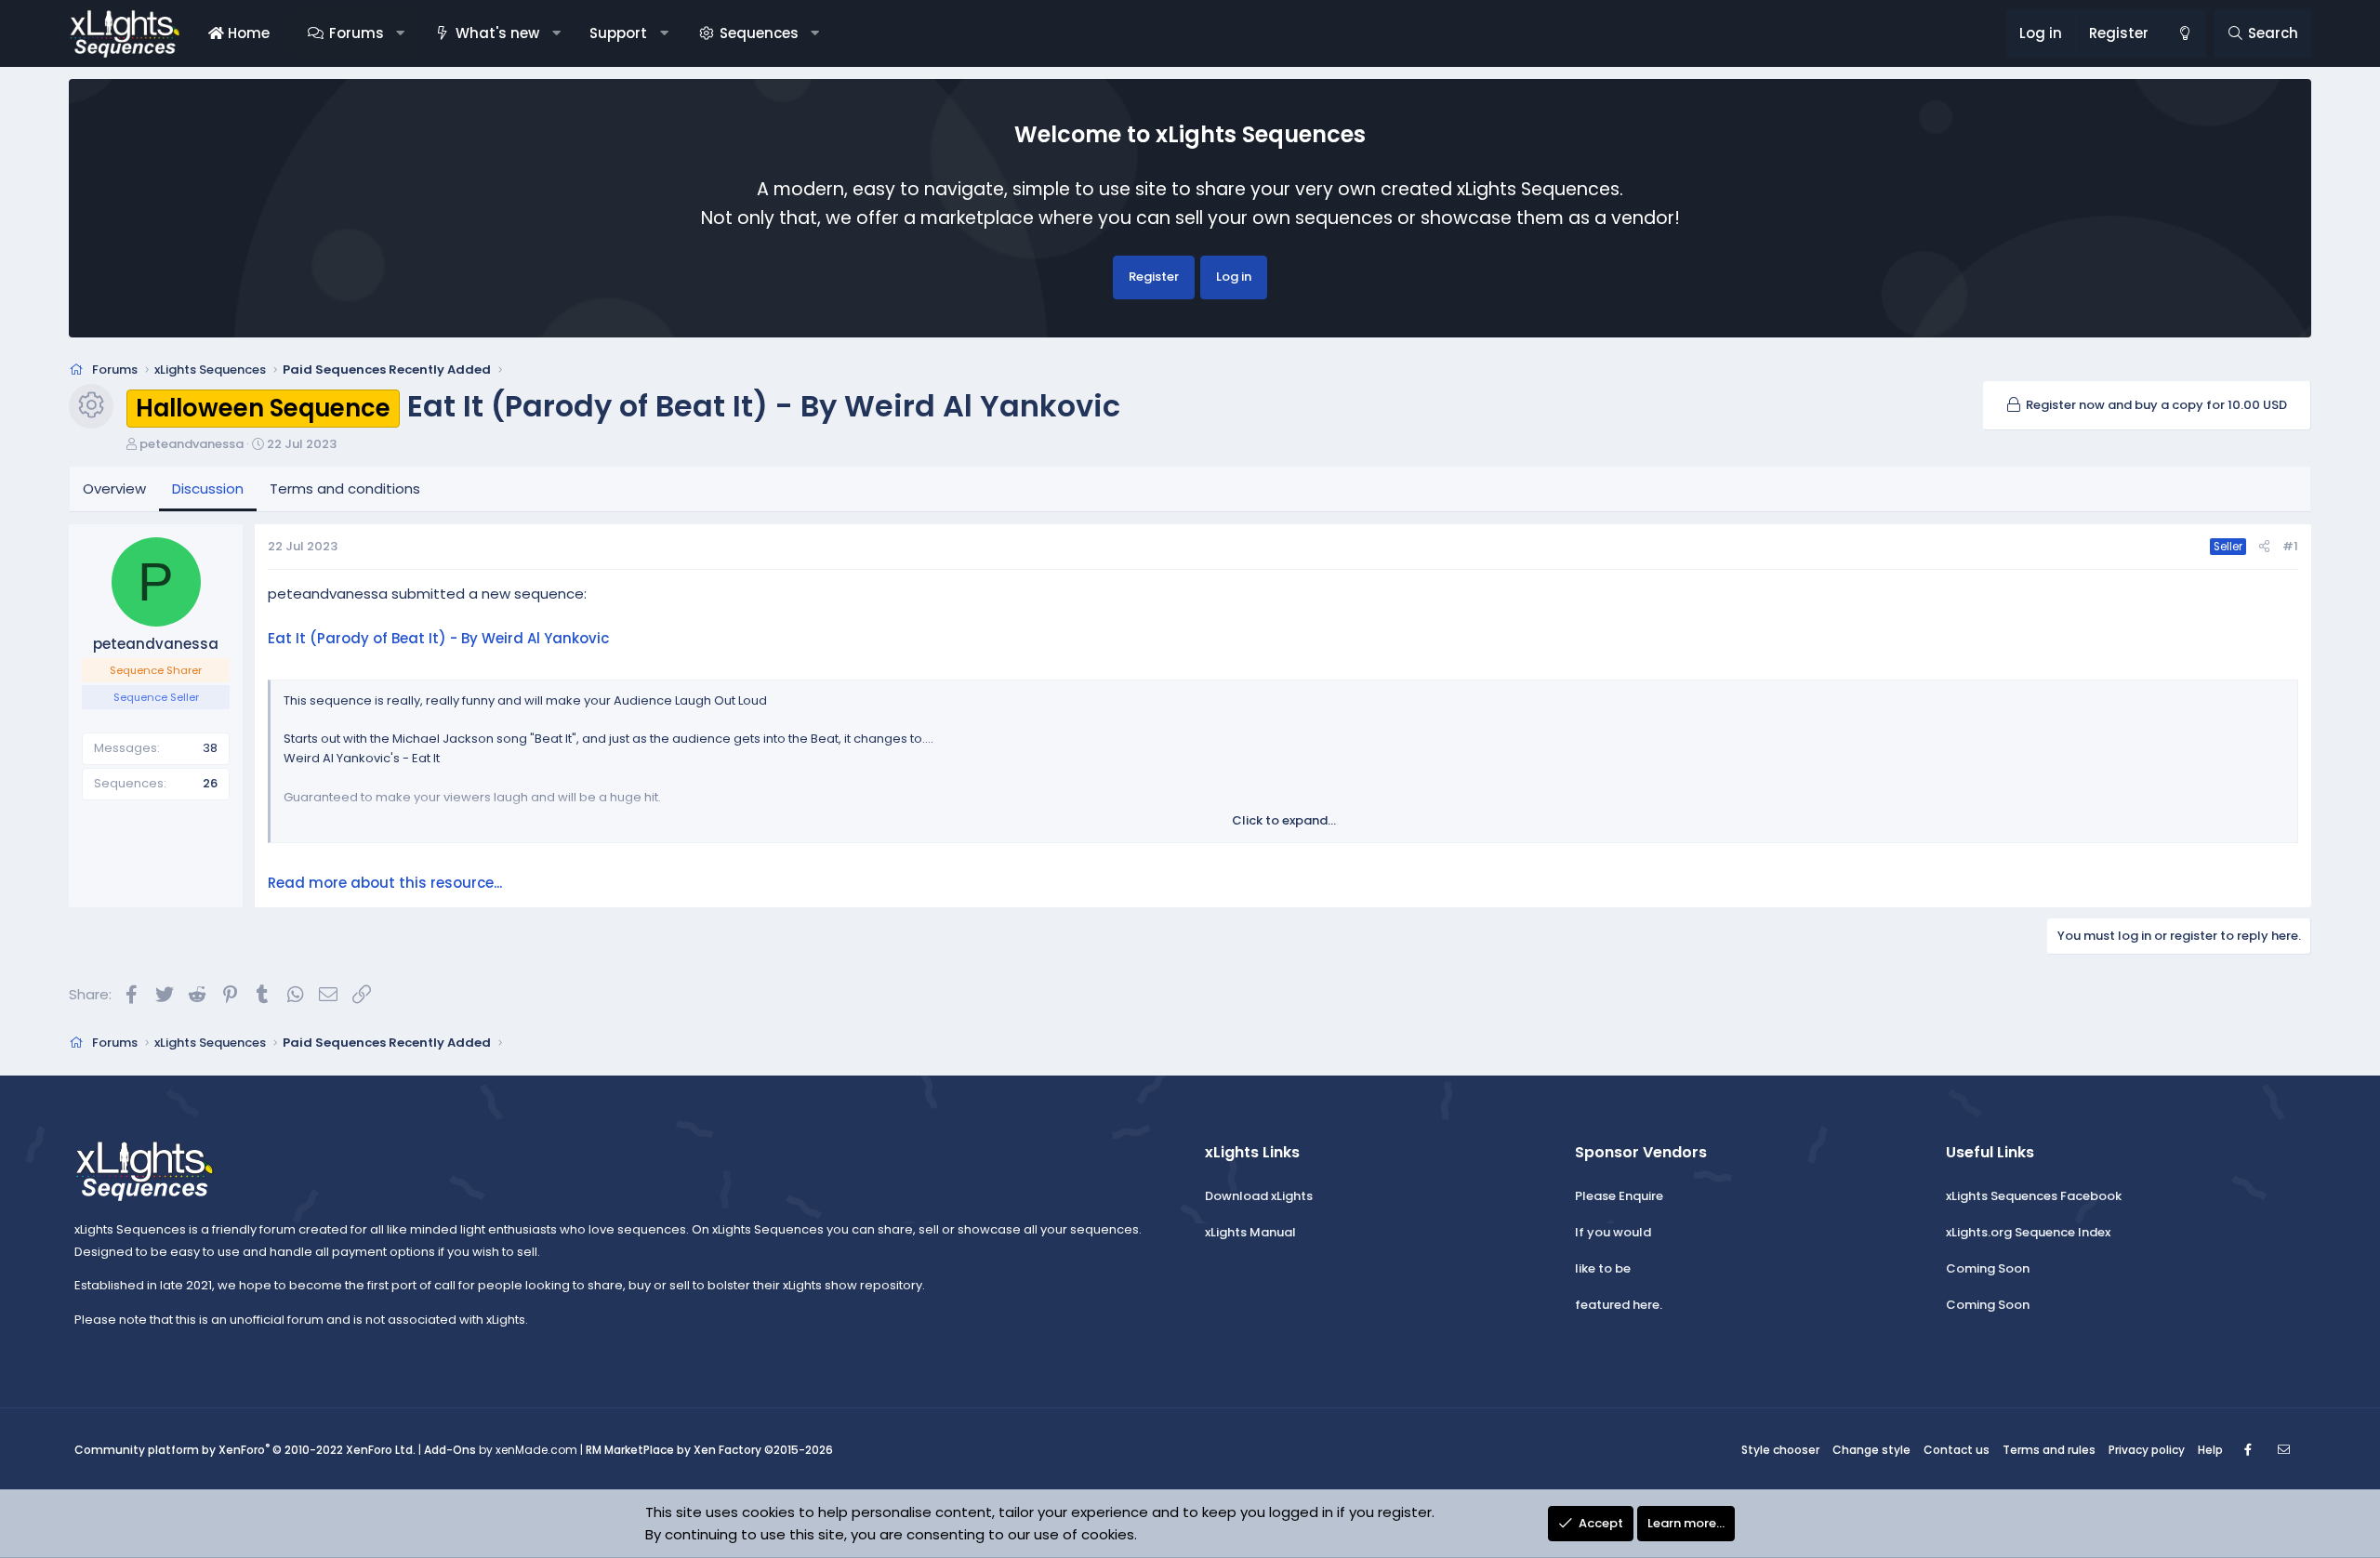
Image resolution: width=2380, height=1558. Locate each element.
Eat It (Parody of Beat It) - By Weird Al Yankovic (438, 638)
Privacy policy (2147, 1450)
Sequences (759, 33)
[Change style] (2184, 33)
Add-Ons (450, 1450)
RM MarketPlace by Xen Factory (709, 1450)
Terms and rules (2049, 1450)
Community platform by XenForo (245, 1450)
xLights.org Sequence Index (2028, 1232)
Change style (1871, 1450)
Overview (114, 489)
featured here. (1619, 1305)
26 (210, 783)
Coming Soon (1988, 1268)
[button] (400, 33)
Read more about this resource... (385, 883)
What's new (497, 33)
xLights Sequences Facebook (2034, 1196)
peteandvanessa (192, 444)
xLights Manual (1250, 1232)
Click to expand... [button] (1284, 820)
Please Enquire (1619, 1196)
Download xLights (1259, 1196)
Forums (357, 33)
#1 (2290, 546)
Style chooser (1780, 1450)
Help (2210, 1450)
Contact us (1957, 1450)
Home (247, 33)
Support (618, 33)
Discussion (208, 489)
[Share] (2264, 547)
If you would (1613, 1232)
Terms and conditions (345, 489)
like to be (1603, 1268)
